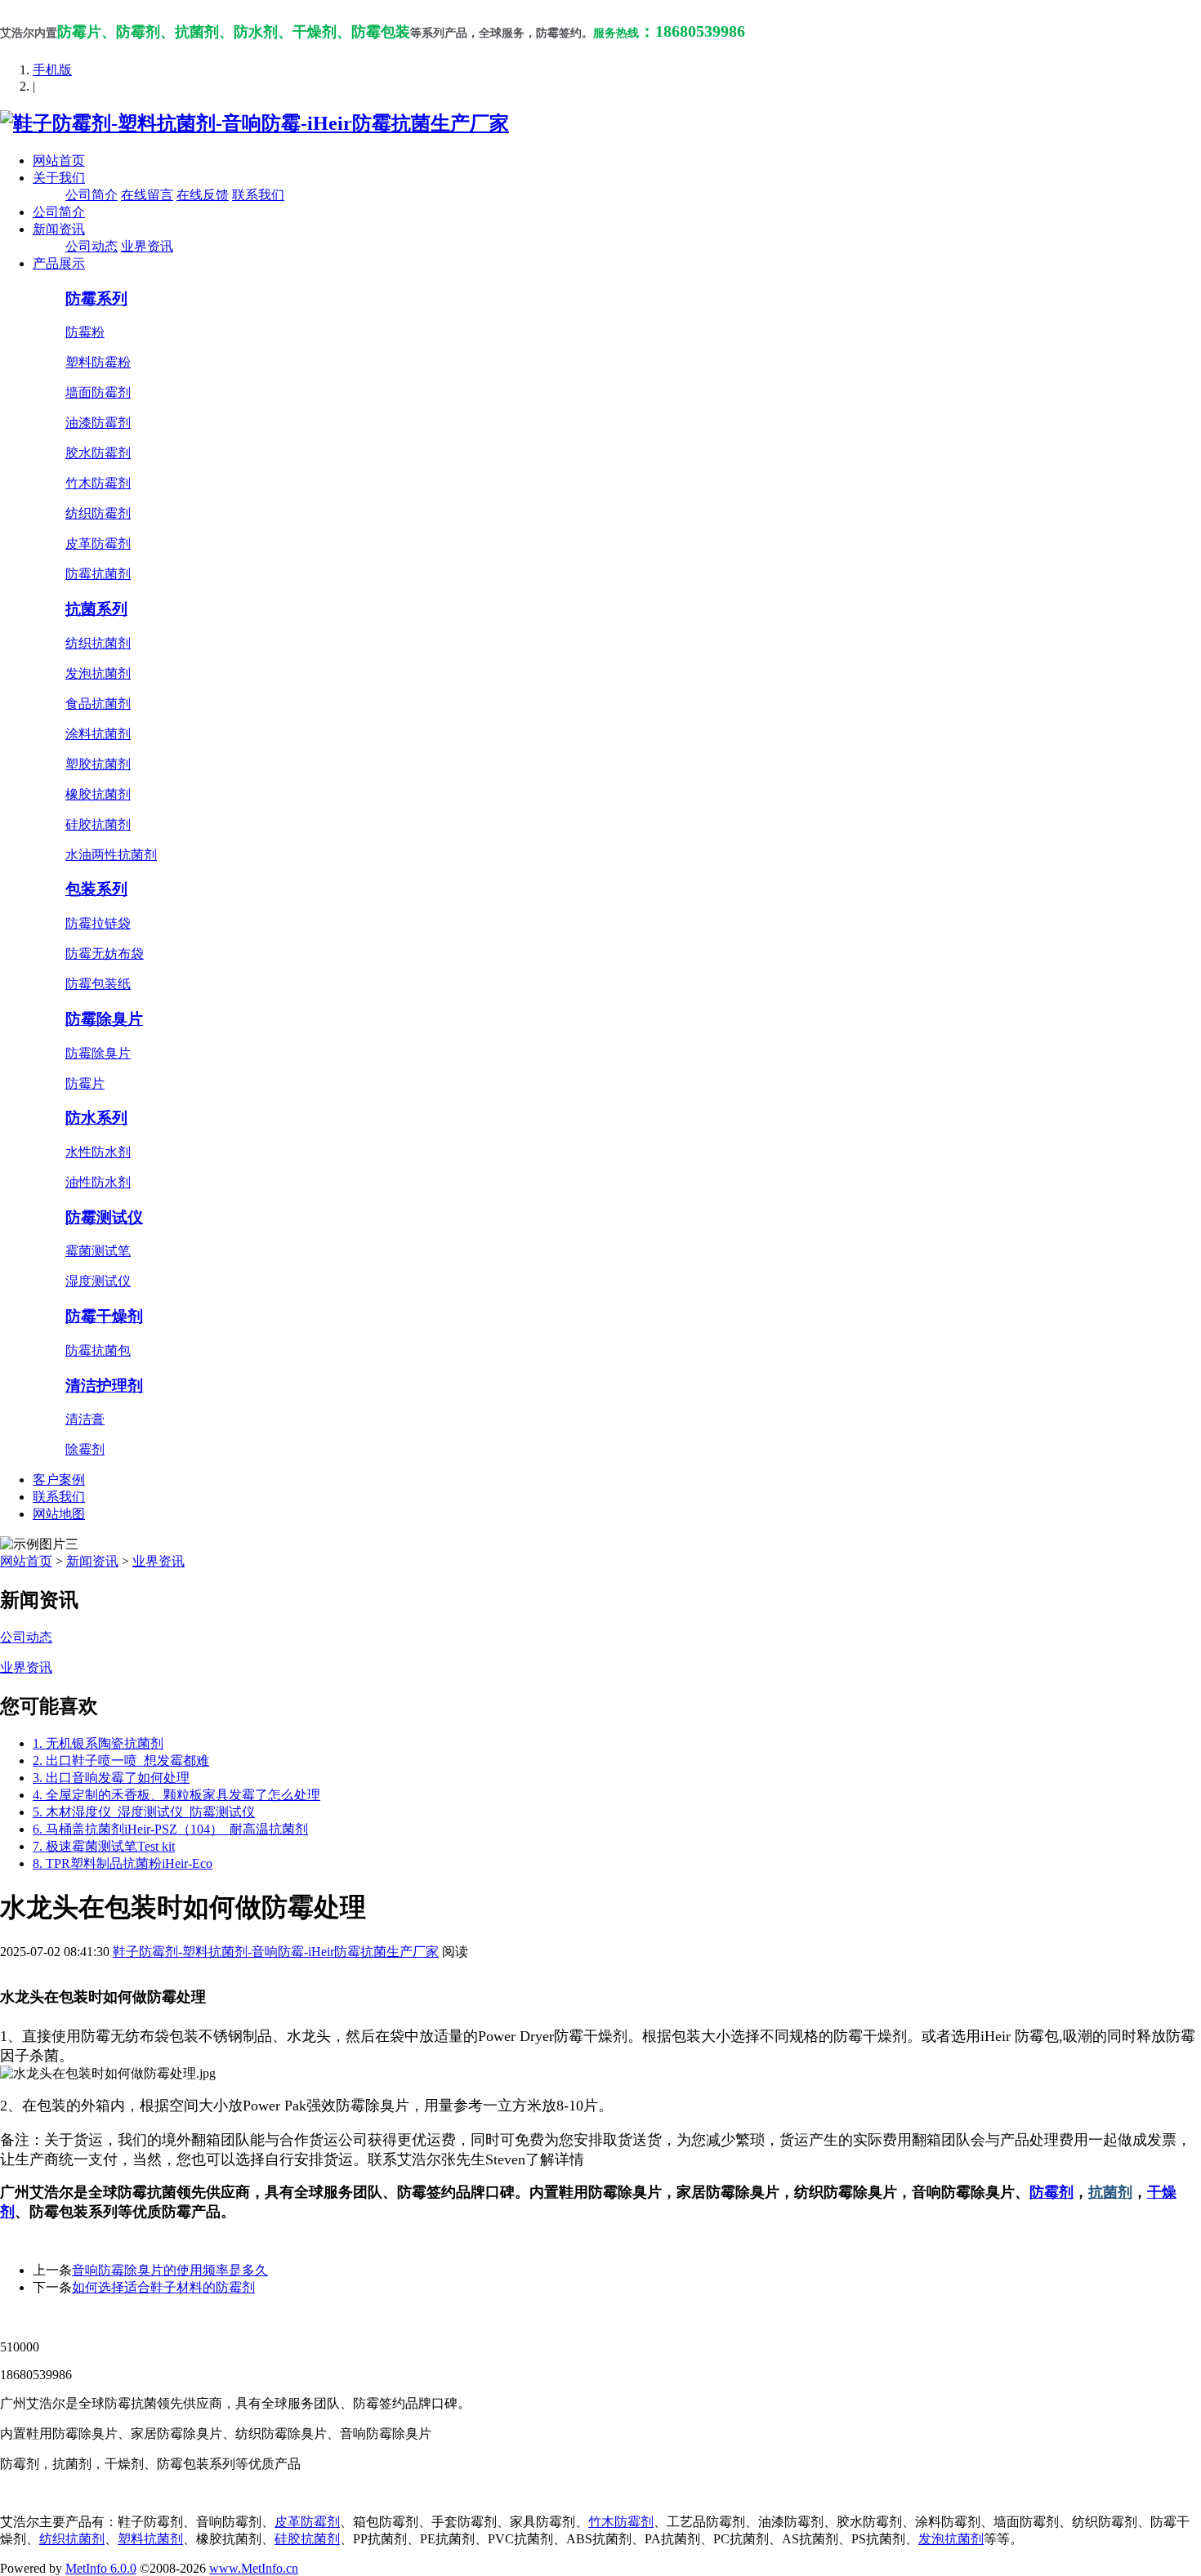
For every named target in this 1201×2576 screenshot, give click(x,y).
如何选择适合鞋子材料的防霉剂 (163, 2287)
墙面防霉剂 (98, 392)
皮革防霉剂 (98, 544)
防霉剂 (1051, 2192)
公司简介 (92, 195)
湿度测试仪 (98, 1281)
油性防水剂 (98, 1182)
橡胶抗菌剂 (98, 794)
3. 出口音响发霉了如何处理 (111, 1778)
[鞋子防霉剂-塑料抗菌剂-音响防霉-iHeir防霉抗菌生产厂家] (254, 123)
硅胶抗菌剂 (98, 824)
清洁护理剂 (104, 1386)
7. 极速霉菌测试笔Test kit (104, 1846)
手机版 (52, 70)
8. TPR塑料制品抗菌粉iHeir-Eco (123, 1863)
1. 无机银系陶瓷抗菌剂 (98, 1743)
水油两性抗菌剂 (111, 855)
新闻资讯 (59, 229)
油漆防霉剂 (98, 423)
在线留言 (147, 195)
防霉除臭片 (104, 1019)
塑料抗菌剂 (150, 2539)
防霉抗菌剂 (98, 574)
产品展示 (59, 263)
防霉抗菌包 (98, 1350)
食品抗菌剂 (98, 704)
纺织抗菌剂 (98, 643)
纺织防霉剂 (98, 513)
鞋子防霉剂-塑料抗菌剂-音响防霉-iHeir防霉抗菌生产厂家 (276, 1952)
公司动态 (92, 246)
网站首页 (59, 160)
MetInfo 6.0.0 (101, 2568)
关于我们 (59, 178)
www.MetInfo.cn (254, 2568)
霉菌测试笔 (98, 1251)
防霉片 (85, 1083)
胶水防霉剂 (98, 453)
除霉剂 (85, 1449)
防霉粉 (85, 332)
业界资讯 (147, 246)
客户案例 (59, 1480)
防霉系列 (96, 299)
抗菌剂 (1110, 2192)
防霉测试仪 (104, 1217)
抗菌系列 (96, 609)
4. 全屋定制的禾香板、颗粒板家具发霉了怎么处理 (176, 1795)
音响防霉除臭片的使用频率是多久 (170, 2270)
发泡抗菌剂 (98, 673)
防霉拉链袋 (98, 923)
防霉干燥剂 (104, 1316)
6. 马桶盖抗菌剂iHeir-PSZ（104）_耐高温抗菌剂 (170, 1829)
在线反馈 (203, 195)
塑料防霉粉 (98, 362)
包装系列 (96, 889)
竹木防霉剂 (98, 483)
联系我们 (258, 195)
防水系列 (96, 1118)
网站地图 (59, 1514)
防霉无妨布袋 (105, 954)
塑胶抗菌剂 (98, 764)
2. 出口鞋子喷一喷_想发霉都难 (121, 1760)
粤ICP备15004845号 (757, 2318)
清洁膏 (85, 1419)
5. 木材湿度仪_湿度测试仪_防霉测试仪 (144, 1812)
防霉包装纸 (98, 984)
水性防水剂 (98, 1152)
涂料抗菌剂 (98, 734)
